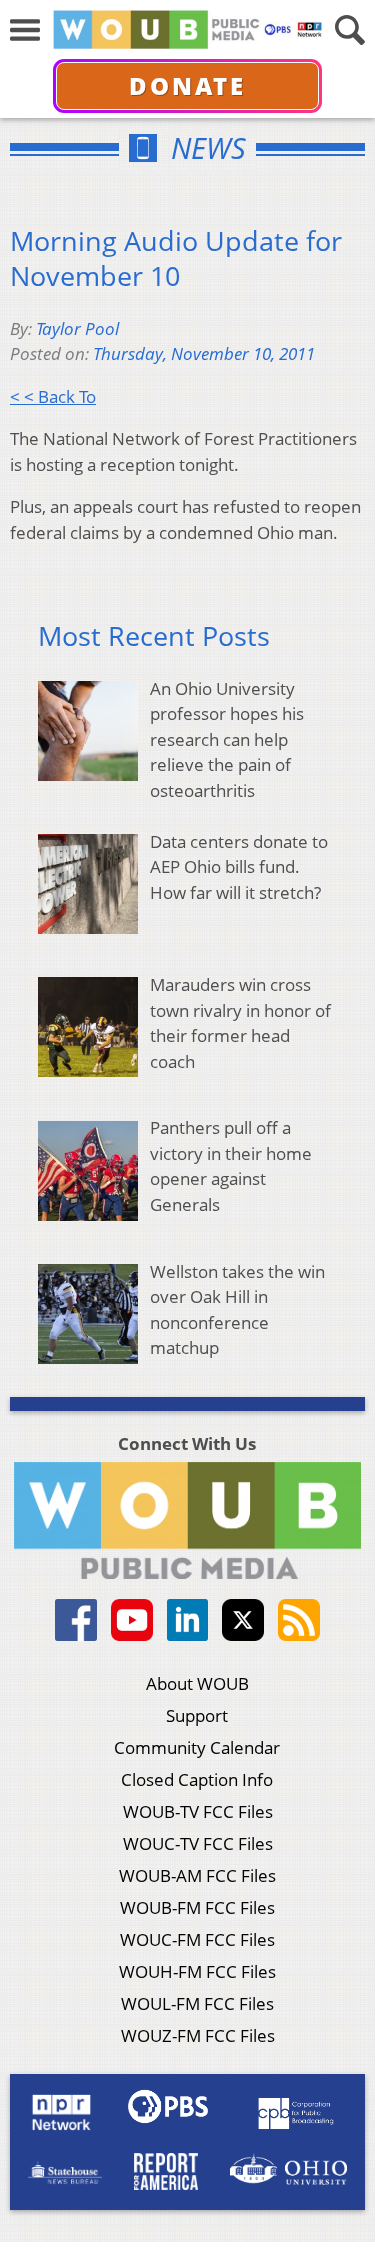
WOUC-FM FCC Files (197, 1939)
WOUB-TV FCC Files (198, 1811)
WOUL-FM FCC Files (197, 2003)
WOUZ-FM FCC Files (198, 2035)
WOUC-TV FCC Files (198, 1843)
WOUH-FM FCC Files (197, 1971)
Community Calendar (197, 1747)
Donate (187, 85)
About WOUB (197, 1683)
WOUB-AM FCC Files (197, 1875)
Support (197, 1715)
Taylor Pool (77, 328)
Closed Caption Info (197, 1779)
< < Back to (53, 396)
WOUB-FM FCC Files (197, 1907)
